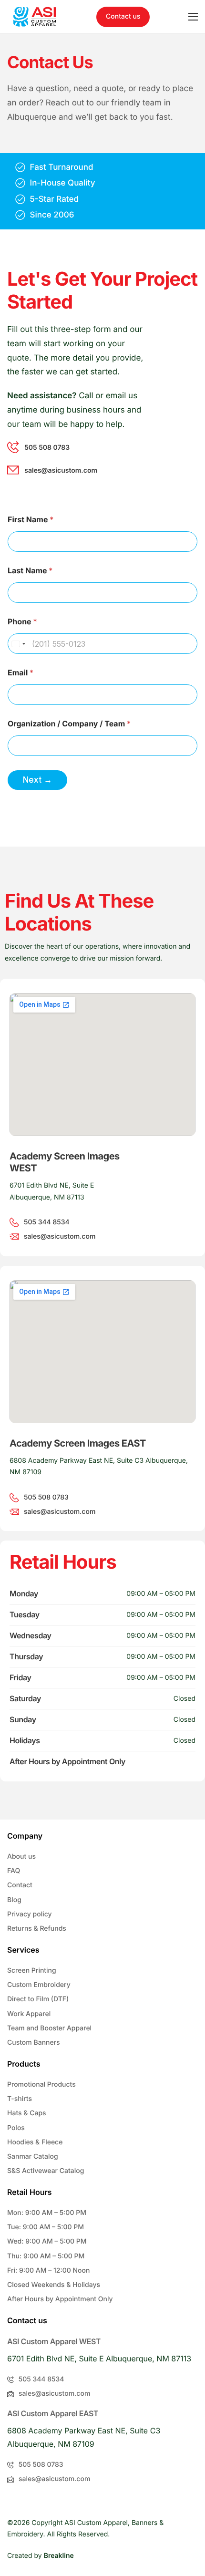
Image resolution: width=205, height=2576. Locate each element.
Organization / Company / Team (69, 724)
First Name (31, 520)
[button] (123, 17)
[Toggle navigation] (193, 17)
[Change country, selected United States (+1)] (18, 644)
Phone (22, 622)
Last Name (30, 571)
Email (20, 673)
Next (32, 780)
